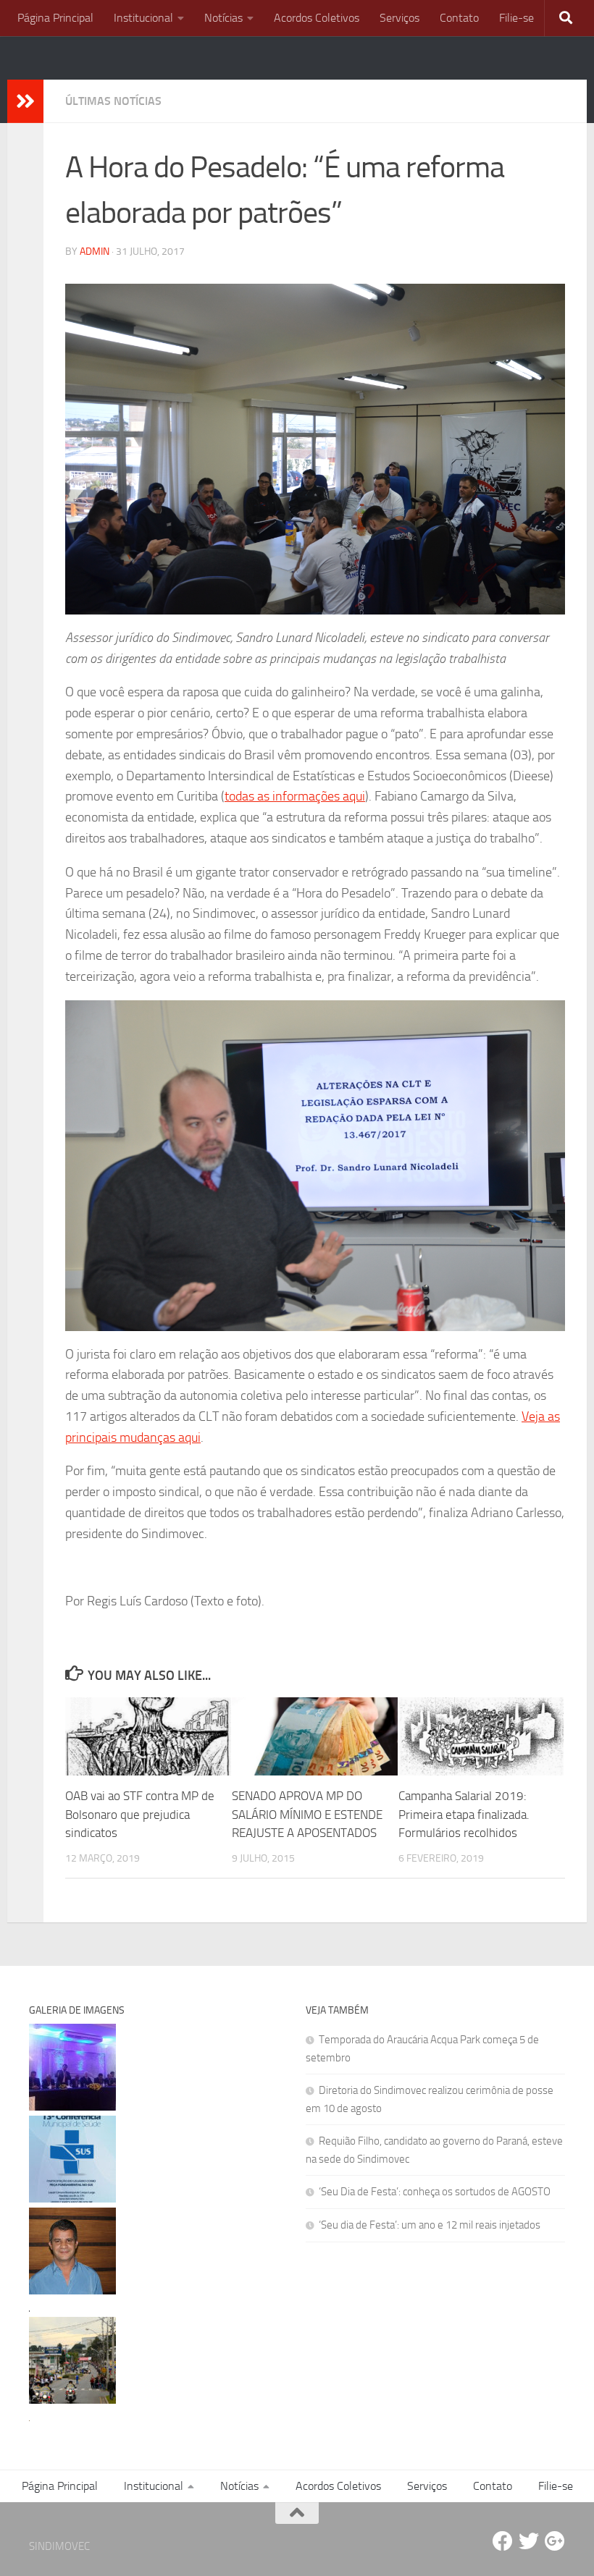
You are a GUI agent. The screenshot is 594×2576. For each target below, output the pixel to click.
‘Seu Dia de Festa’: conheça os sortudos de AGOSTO (435, 2192)
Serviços (400, 18)
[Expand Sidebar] (25, 101)
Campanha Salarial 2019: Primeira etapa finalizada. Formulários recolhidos (464, 1814)
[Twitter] (529, 2541)
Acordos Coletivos (317, 18)
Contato (459, 18)
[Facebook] (503, 2541)
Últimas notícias (113, 101)
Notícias (223, 18)
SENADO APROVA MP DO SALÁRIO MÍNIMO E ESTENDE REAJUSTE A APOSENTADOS (307, 1814)
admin (95, 252)
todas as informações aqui (295, 796)
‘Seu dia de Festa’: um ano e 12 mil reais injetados (430, 2225)
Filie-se (516, 18)
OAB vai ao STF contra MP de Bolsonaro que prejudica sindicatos (140, 1814)
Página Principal (55, 18)
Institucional (143, 18)
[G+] (555, 2541)
